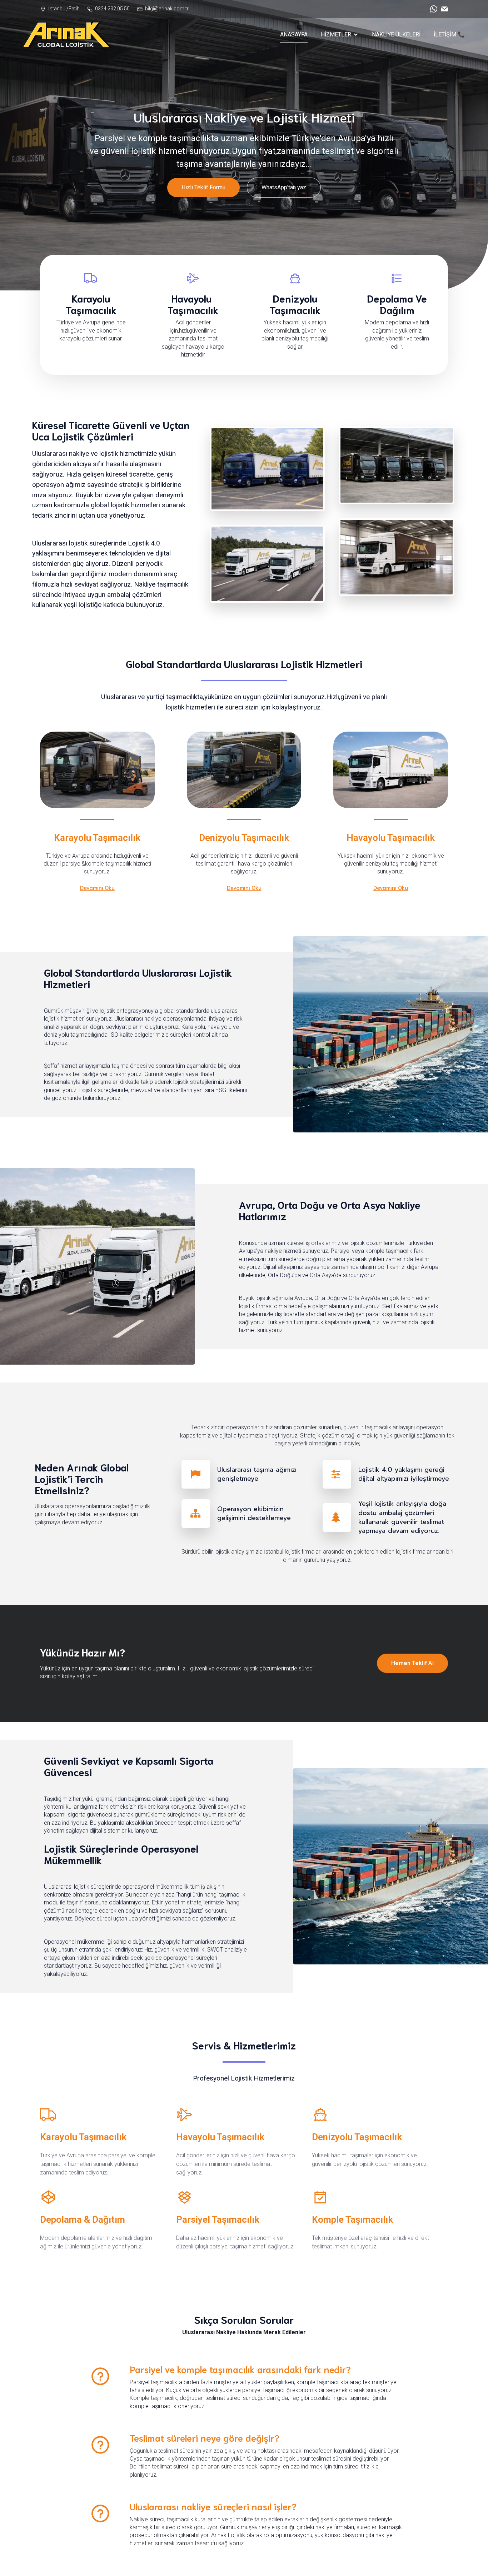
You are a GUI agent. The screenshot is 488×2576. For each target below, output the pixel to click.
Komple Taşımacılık (352, 2219)
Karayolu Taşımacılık (97, 838)
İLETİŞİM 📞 (449, 34)
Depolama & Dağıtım (83, 2219)
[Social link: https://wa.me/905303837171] (432, 9)
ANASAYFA (294, 34)
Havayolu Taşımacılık (391, 838)
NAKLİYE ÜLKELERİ (396, 34)
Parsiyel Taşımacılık (218, 2219)
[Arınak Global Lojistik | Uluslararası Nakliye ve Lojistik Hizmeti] (67, 35)
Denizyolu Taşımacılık (244, 838)
